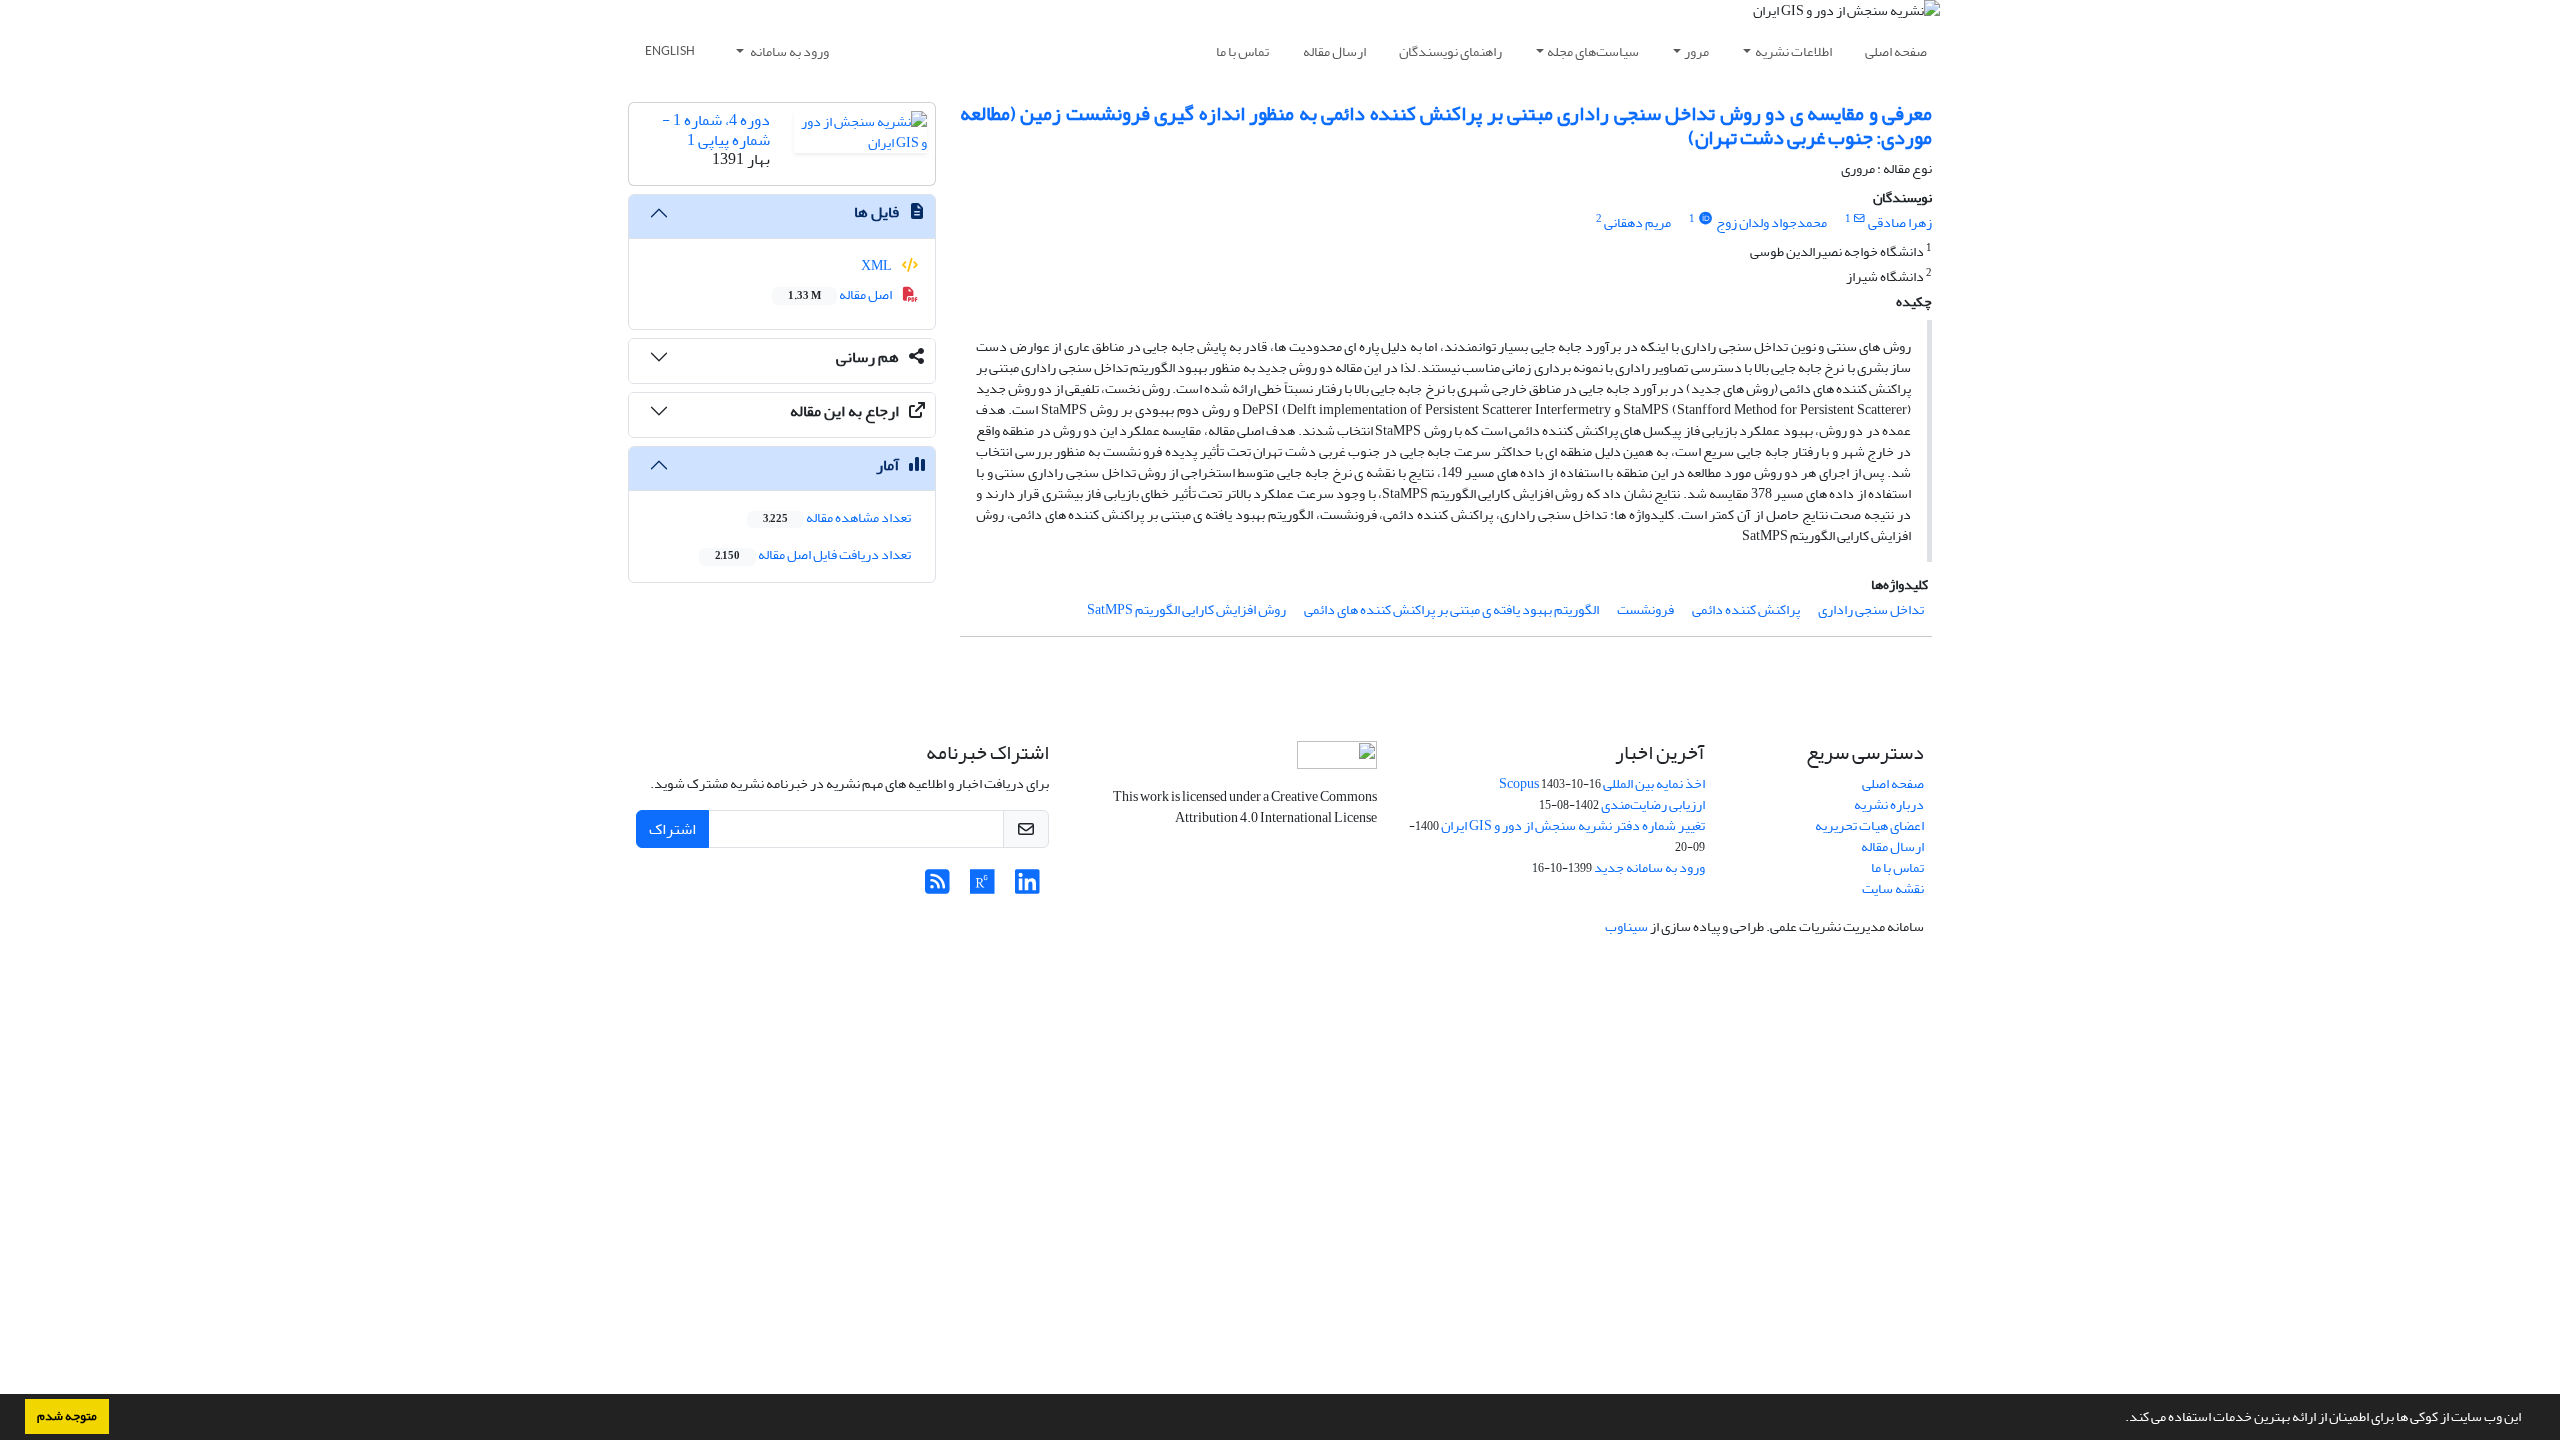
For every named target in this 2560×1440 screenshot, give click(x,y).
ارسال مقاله (1334, 51)
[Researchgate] (982, 887)
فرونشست (1645, 609)
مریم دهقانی (1637, 222)
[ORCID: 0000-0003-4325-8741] (1705, 219)
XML (877, 265)
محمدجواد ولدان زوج (1771, 222)
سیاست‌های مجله (1593, 51)
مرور (1696, 51)
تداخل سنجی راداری (1871, 609)
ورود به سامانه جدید (1649, 867)
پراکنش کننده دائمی (1746, 609)
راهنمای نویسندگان (1450, 51)
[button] (2120, 1419)
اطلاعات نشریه (1793, 51)
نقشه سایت (1893, 888)
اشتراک (672, 829)
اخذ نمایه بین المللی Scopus (1602, 783)
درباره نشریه (1889, 804)
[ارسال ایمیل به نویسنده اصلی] (1859, 219)
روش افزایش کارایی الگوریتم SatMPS (1186, 609)
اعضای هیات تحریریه (1869, 825)
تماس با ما (1242, 51)
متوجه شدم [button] (67, 1416)
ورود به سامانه (788, 51)
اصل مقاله (841, 294)
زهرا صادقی (1900, 222)
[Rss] (937, 887)
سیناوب (1626, 926)
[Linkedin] (1027, 887)
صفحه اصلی (1896, 51)
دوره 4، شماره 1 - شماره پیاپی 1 (716, 129)
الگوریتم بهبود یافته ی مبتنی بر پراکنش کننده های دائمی (1451, 609)
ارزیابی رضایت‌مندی (1653, 804)
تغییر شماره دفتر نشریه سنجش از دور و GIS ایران (1573, 825)
